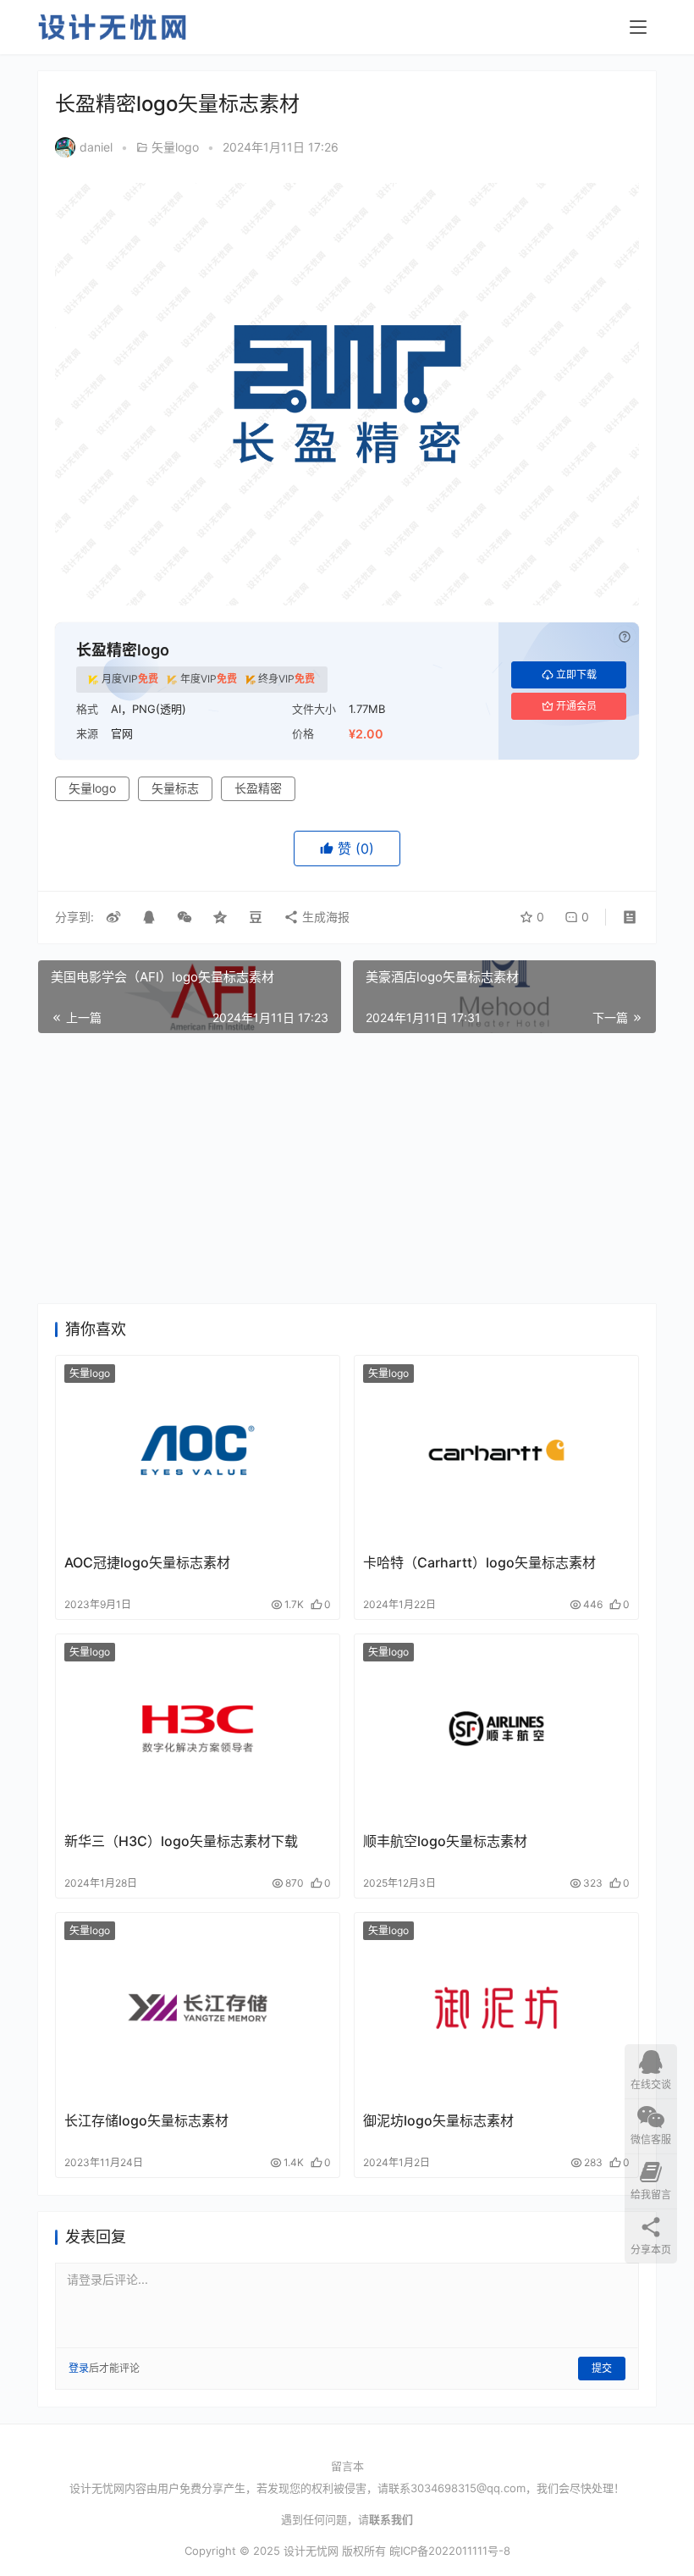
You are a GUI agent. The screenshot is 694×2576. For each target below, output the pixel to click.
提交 (602, 2368)
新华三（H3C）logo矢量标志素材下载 (181, 1841)
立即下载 (576, 674)
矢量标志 (175, 788)
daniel (96, 147)
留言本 (347, 2466)
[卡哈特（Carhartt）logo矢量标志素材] (496, 1450)
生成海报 (324, 917)
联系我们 (391, 2519)
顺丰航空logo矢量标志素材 (445, 1841)
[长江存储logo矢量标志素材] (198, 2007)
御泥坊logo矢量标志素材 (438, 2120)
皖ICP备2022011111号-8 (450, 2551)
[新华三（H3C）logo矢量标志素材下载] (198, 1729)
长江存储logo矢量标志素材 (146, 2120)
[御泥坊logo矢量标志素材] (496, 2007)
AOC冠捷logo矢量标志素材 (147, 1562)
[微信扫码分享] (185, 917)
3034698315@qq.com (468, 2488)
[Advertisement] (347, 1169)
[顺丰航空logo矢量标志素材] (496, 1729)
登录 (79, 2368)
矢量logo (175, 147)
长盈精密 (258, 788)
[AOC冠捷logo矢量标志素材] (198, 1450)
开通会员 (576, 706)
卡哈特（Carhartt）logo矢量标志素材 (479, 1562)
